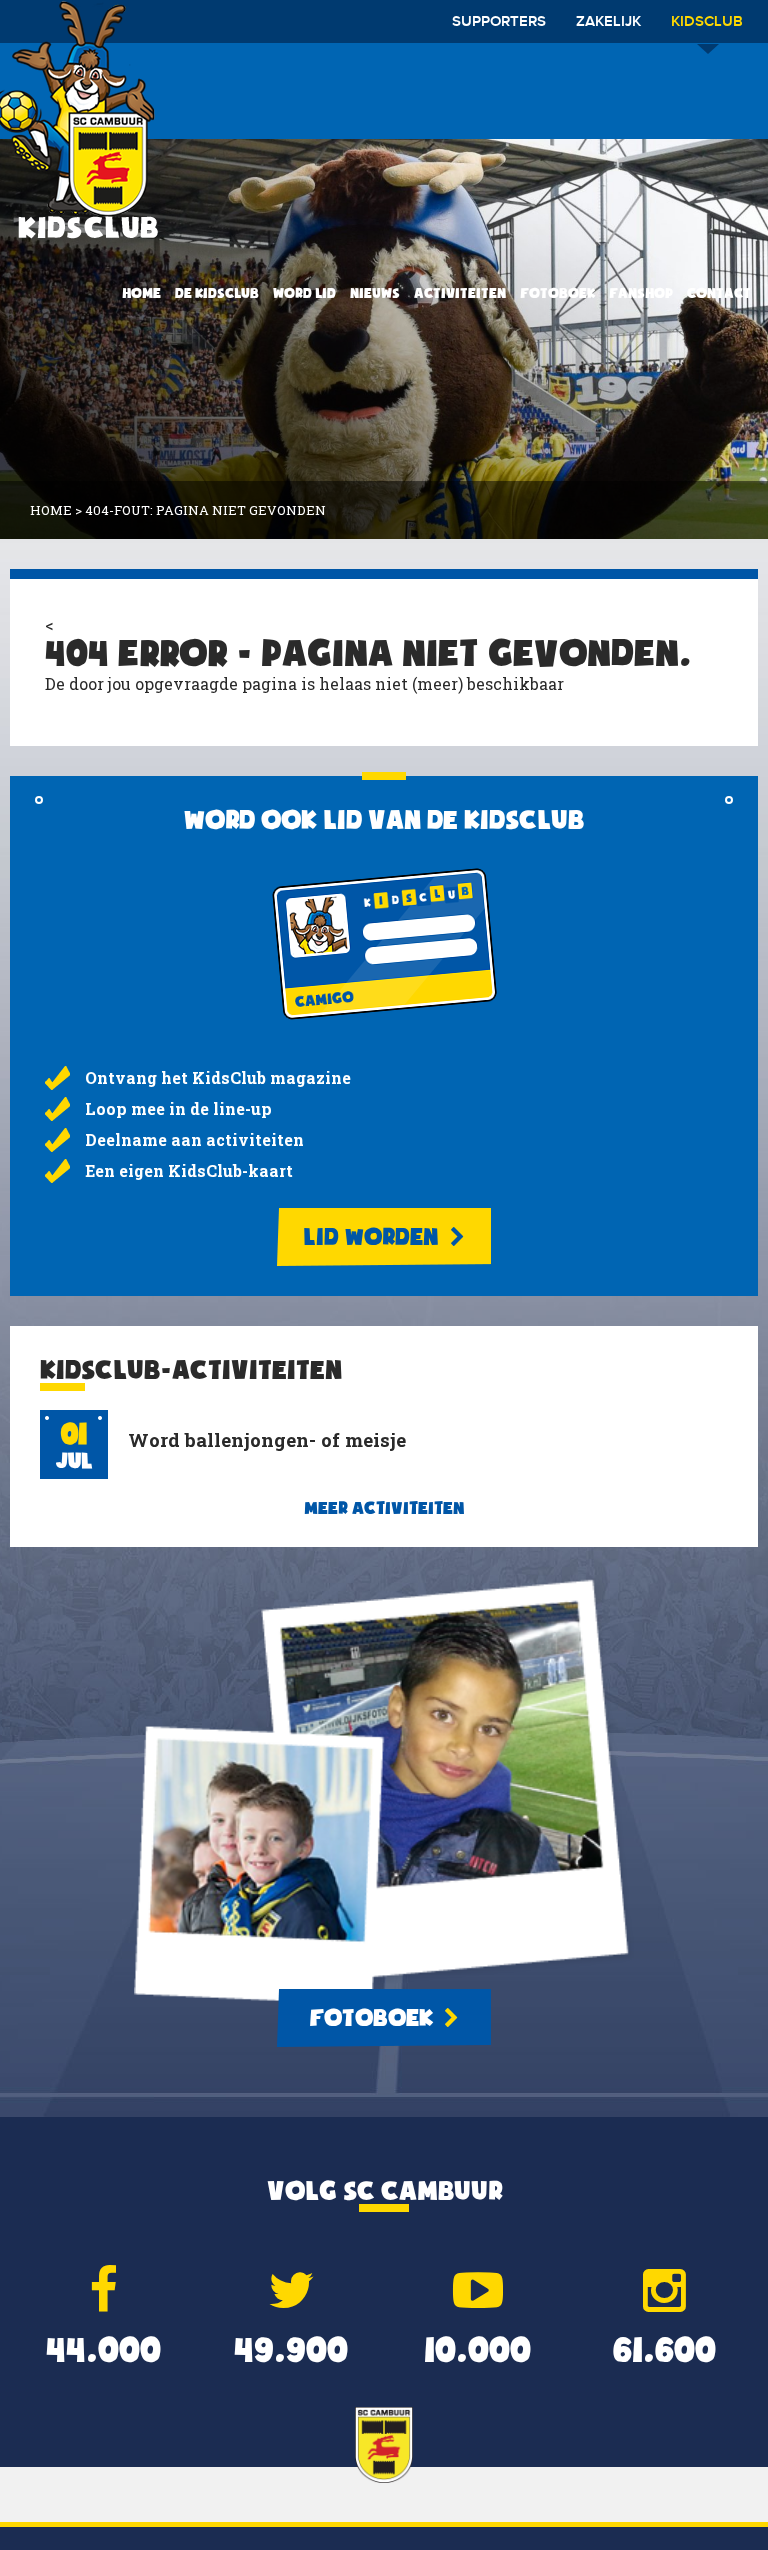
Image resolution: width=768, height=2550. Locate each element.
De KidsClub (217, 293)
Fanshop (641, 293)
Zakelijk (608, 22)
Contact (719, 293)
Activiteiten (460, 293)
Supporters (499, 22)
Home (141, 293)
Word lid (304, 293)
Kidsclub (707, 22)
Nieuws (375, 293)
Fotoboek (557, 293)
